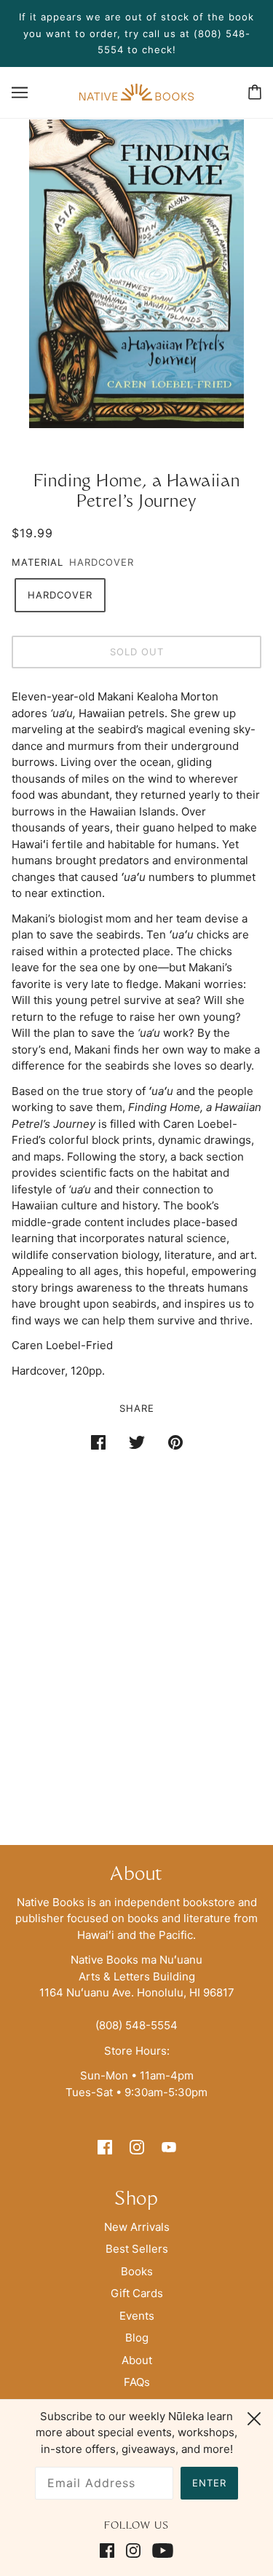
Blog (137, 2338)
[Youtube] (160, 2551)
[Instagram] (133, 2551)
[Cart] (255, 92)
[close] (254, 2417)
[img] (105, 2147)
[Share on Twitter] (137, 1442)
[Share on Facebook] (98, 1442)
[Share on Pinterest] (175, 1442)
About (137, 2360)
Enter (209, 2483)
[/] (136, 91)
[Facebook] (110, 2551)
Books (137, 2271)
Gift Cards (137, 2293)
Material (37, 562)
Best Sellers (137, 2249)
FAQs (137, 2382)
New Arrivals (137, 2227)
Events (137, 2316)
